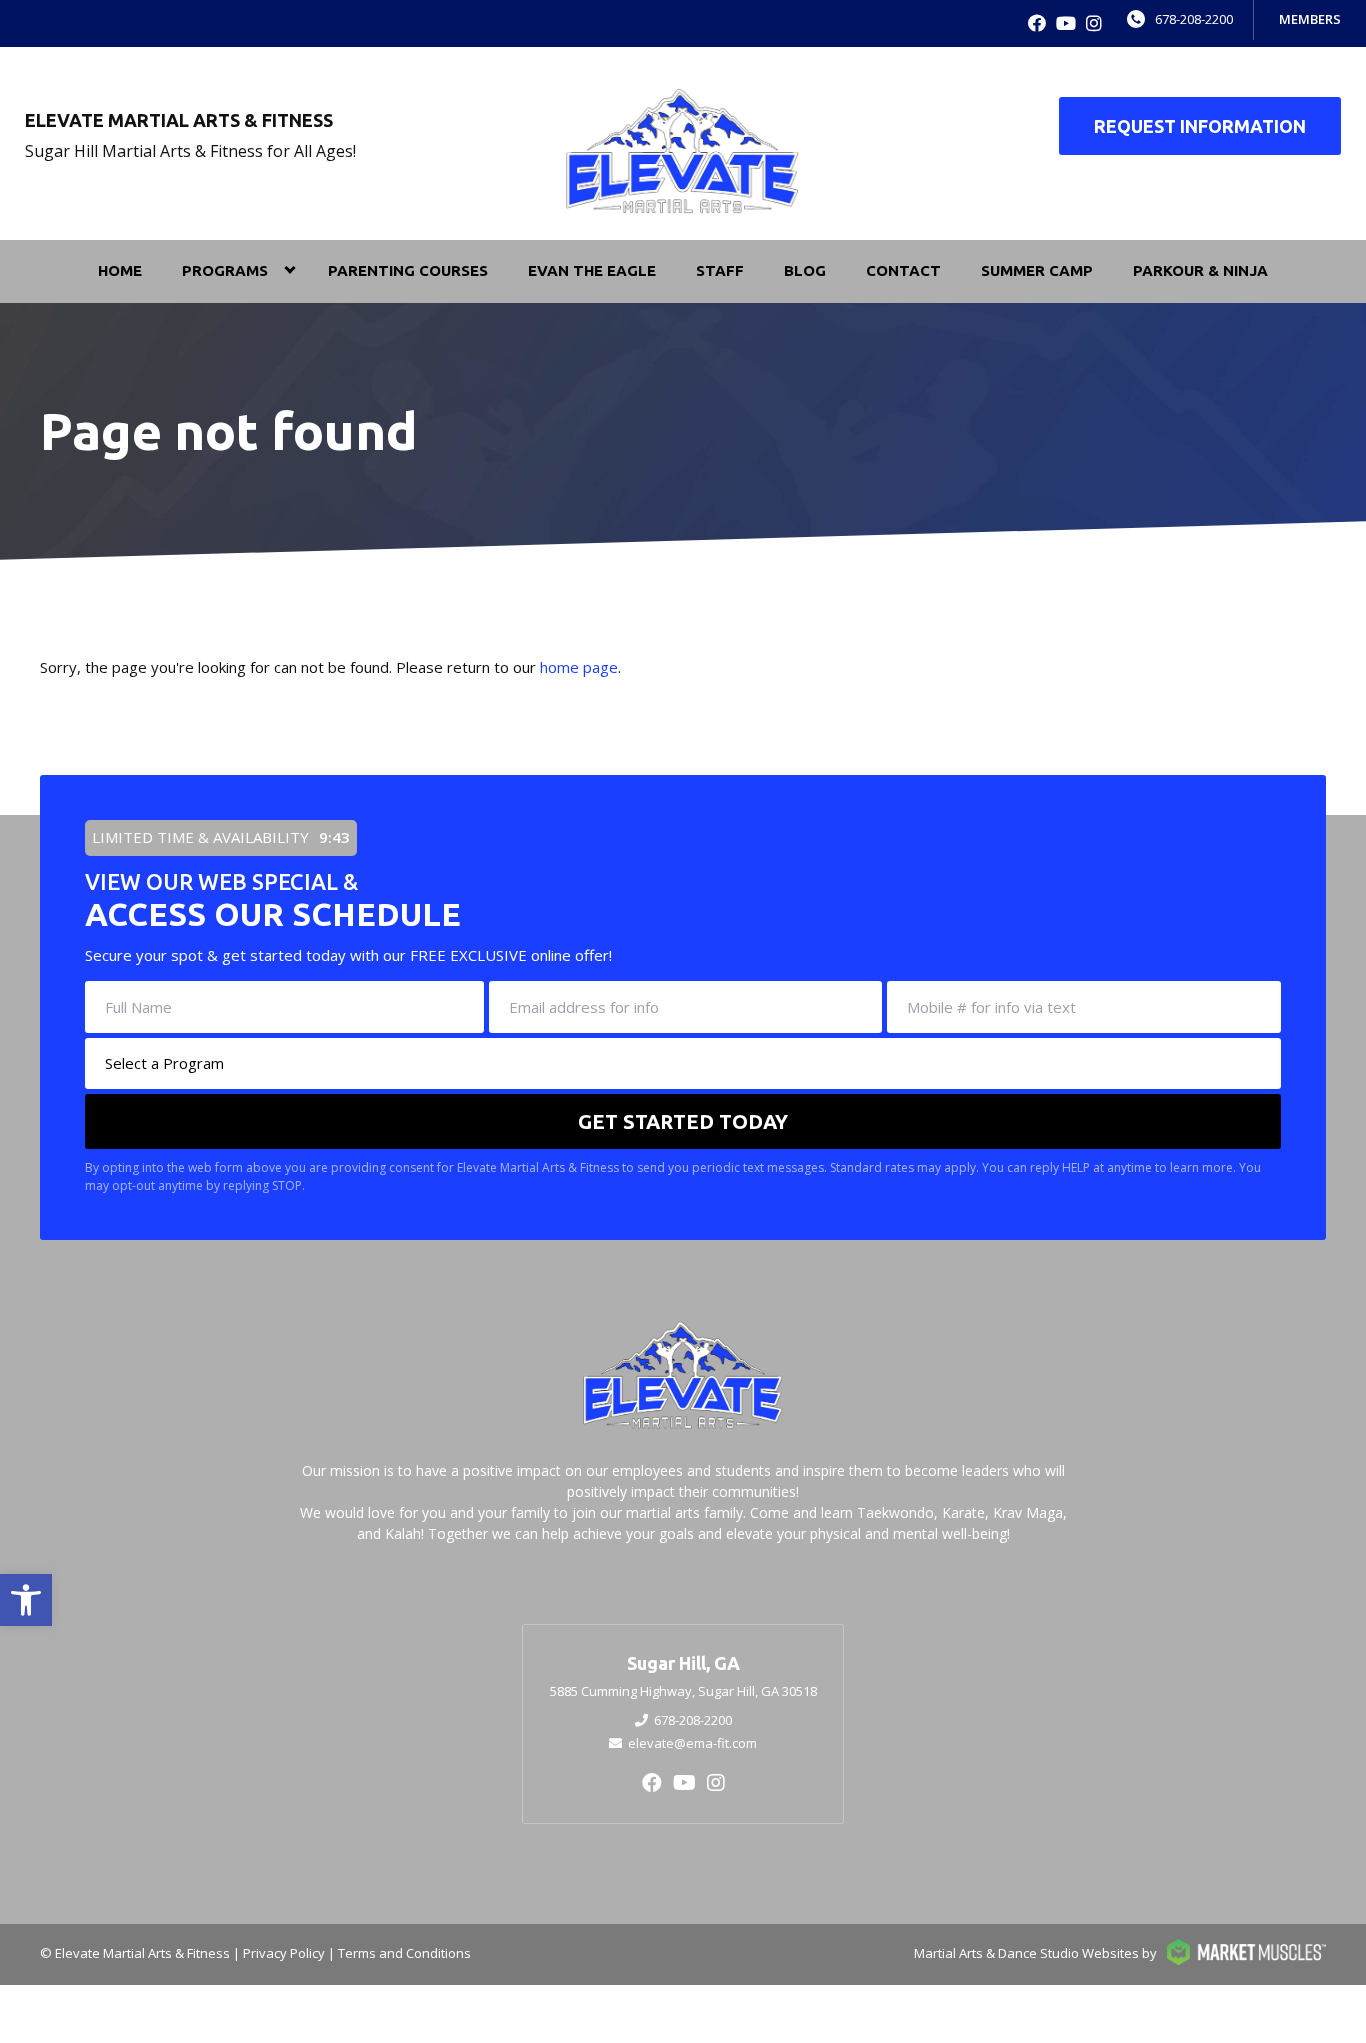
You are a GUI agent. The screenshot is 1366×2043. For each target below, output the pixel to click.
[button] (26, 1600)
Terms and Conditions (404, 1953)
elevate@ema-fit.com (692, 1743)
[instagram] (1094, 23)
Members (1310, 19)
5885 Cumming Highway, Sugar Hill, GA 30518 (683, 1691)
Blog (805, 270)
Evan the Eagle (592, 270)
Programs (225, 270)
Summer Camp (1037, 270)
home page (579, 667)
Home (120, 270)
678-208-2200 (1194, 19)
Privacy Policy (284, 1953)
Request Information (1200, 126)
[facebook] (1037, 23)
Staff (720, 270)
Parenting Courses (408, 270)
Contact (903, 270)
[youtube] (1066, 23)
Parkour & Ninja (1200, 270)
